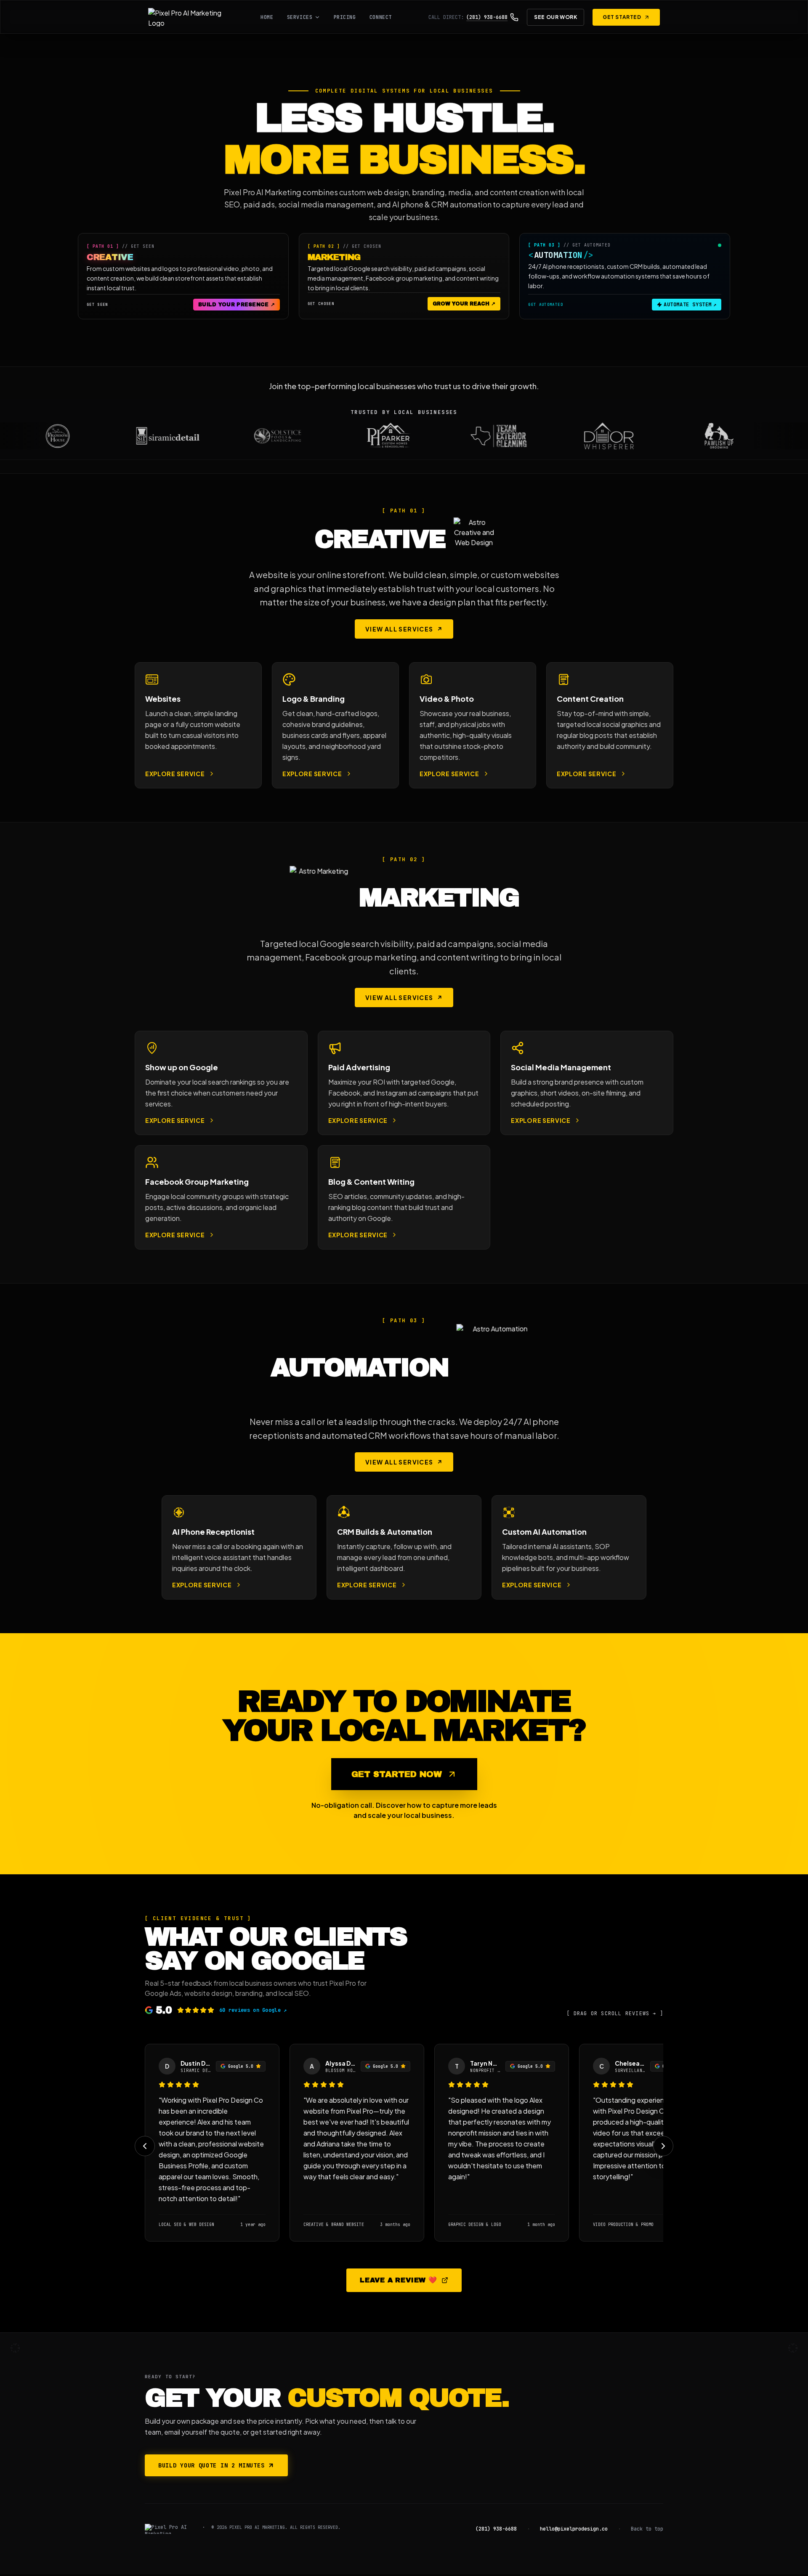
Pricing (345, 17)
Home (267, 17)
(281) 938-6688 (496, 2529)
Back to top (647, 2529)
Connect (381, 17)
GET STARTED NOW (397, 1774)
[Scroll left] (145, 2146)
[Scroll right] (663, 2146)
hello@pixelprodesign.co (574, 2529)
